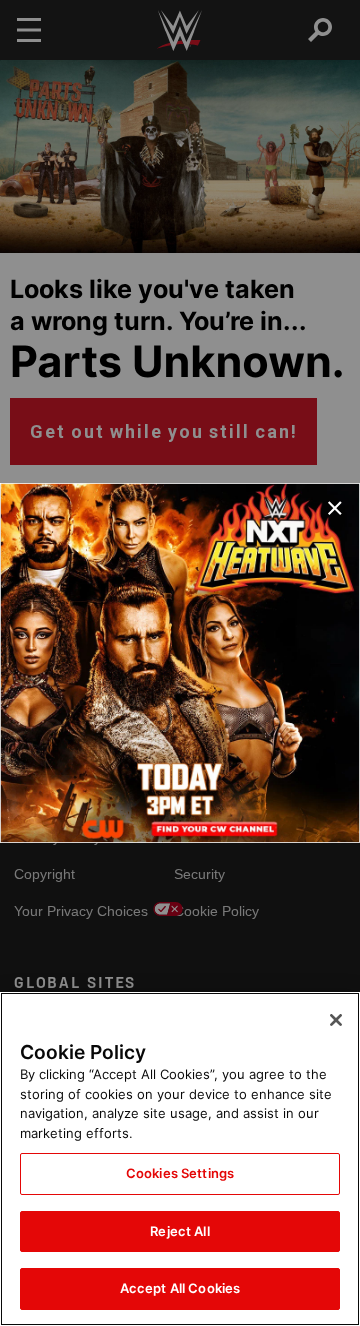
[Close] (336, 1020)
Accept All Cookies (180, 1288)
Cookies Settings (180, 1173)
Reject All (179, 1231)
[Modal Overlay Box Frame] (180, 663)
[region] (180, 1159)
